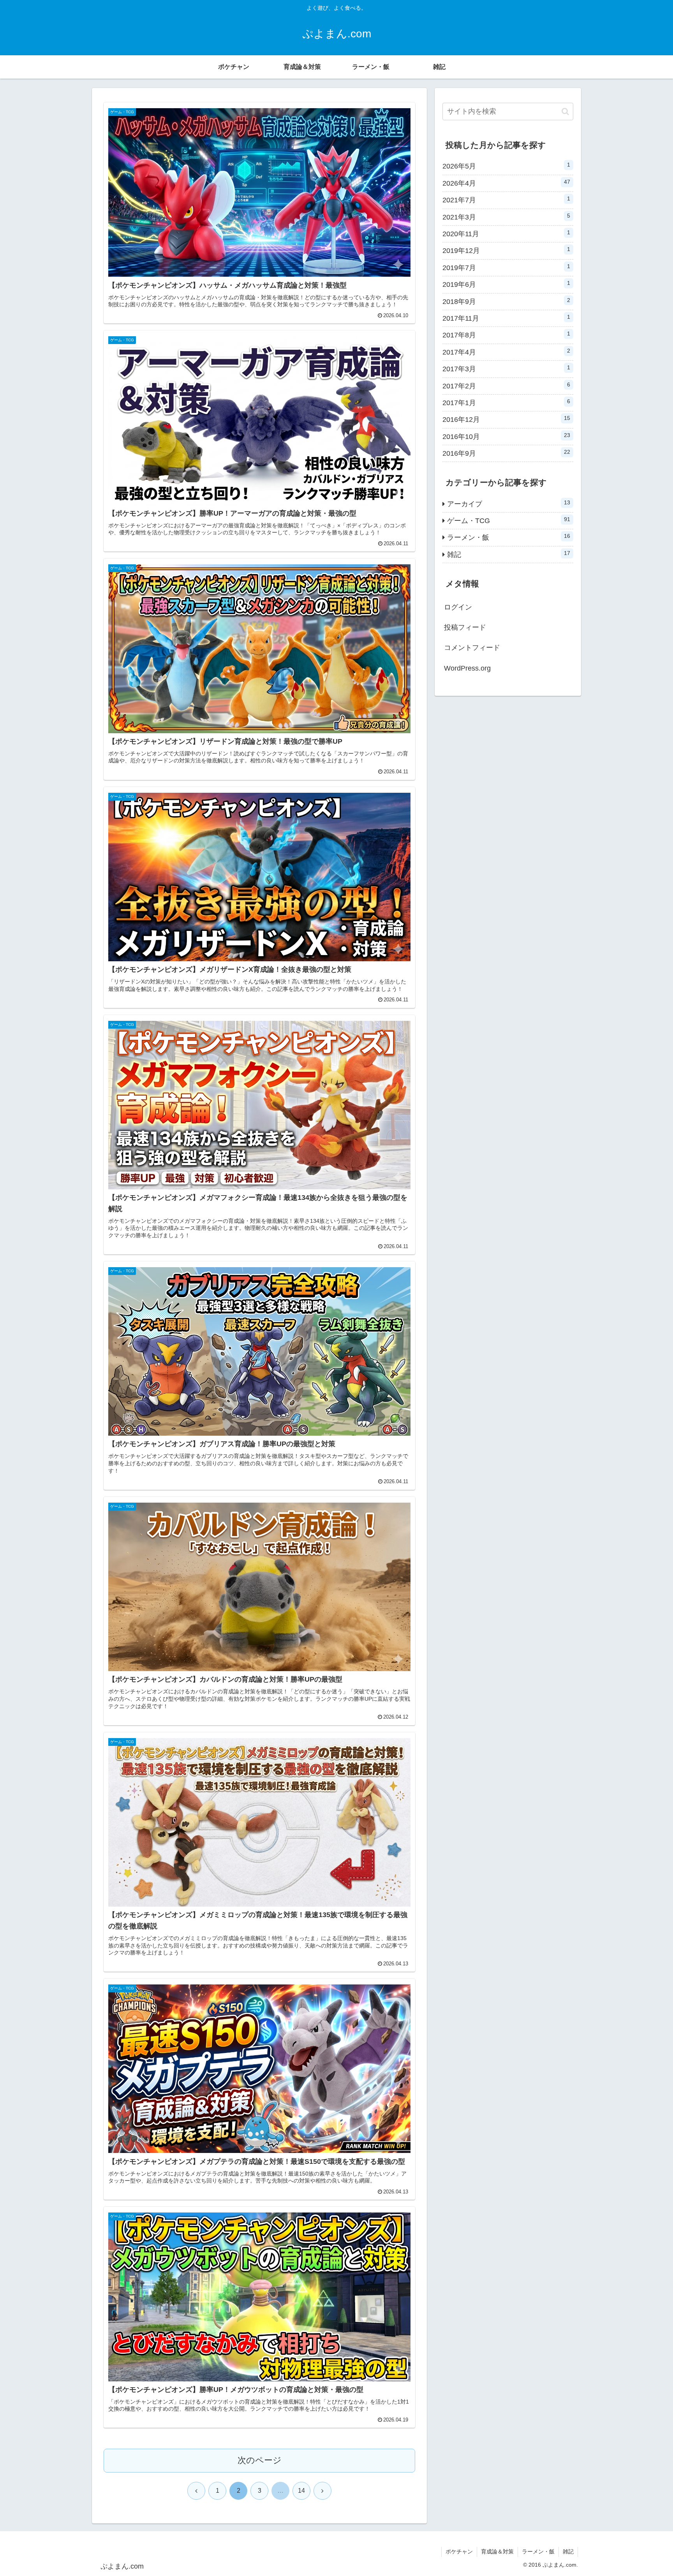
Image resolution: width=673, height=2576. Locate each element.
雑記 (568, 2551)
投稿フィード (465, 627)
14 (301, 2491)
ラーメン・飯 (538, 2551)
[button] (565, 112)
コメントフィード (472, 648)
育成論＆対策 (497, 2551)
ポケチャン (459, 2551)
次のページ (260, 2460)
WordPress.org (467, 668)
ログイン (458, 607)
